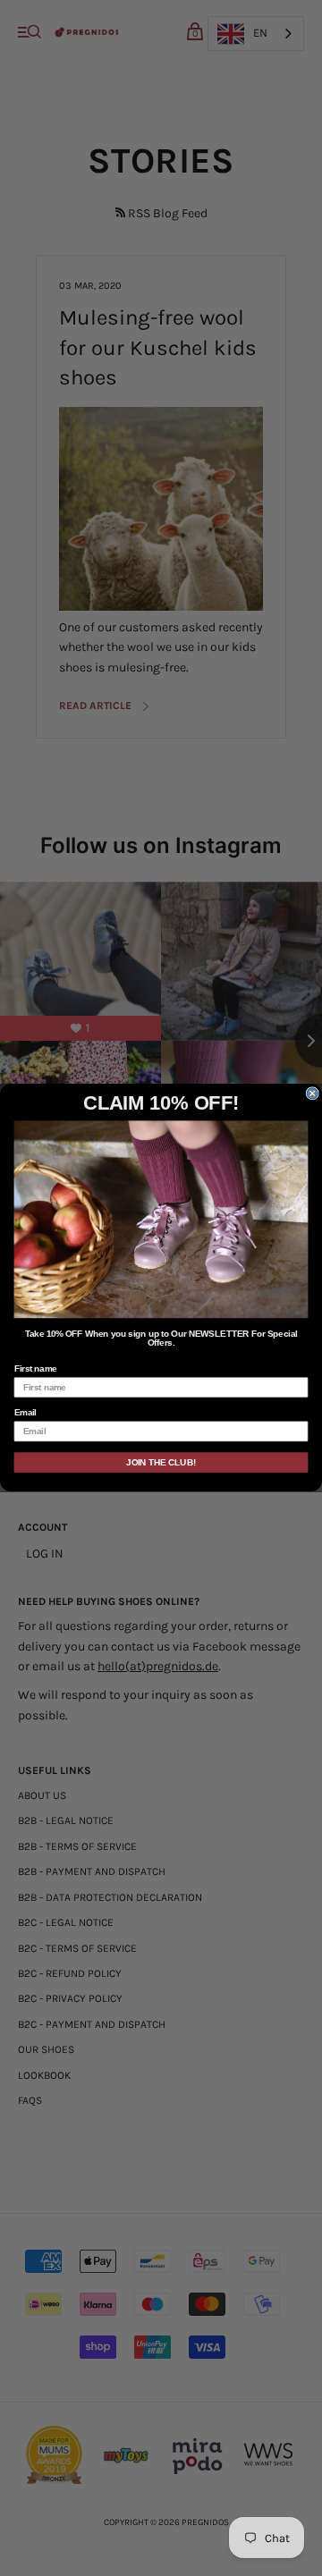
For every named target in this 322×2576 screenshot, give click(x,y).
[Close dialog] (312, 1094)
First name (36, 1369)
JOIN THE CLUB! (161, 1463)
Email (25, 1414)
